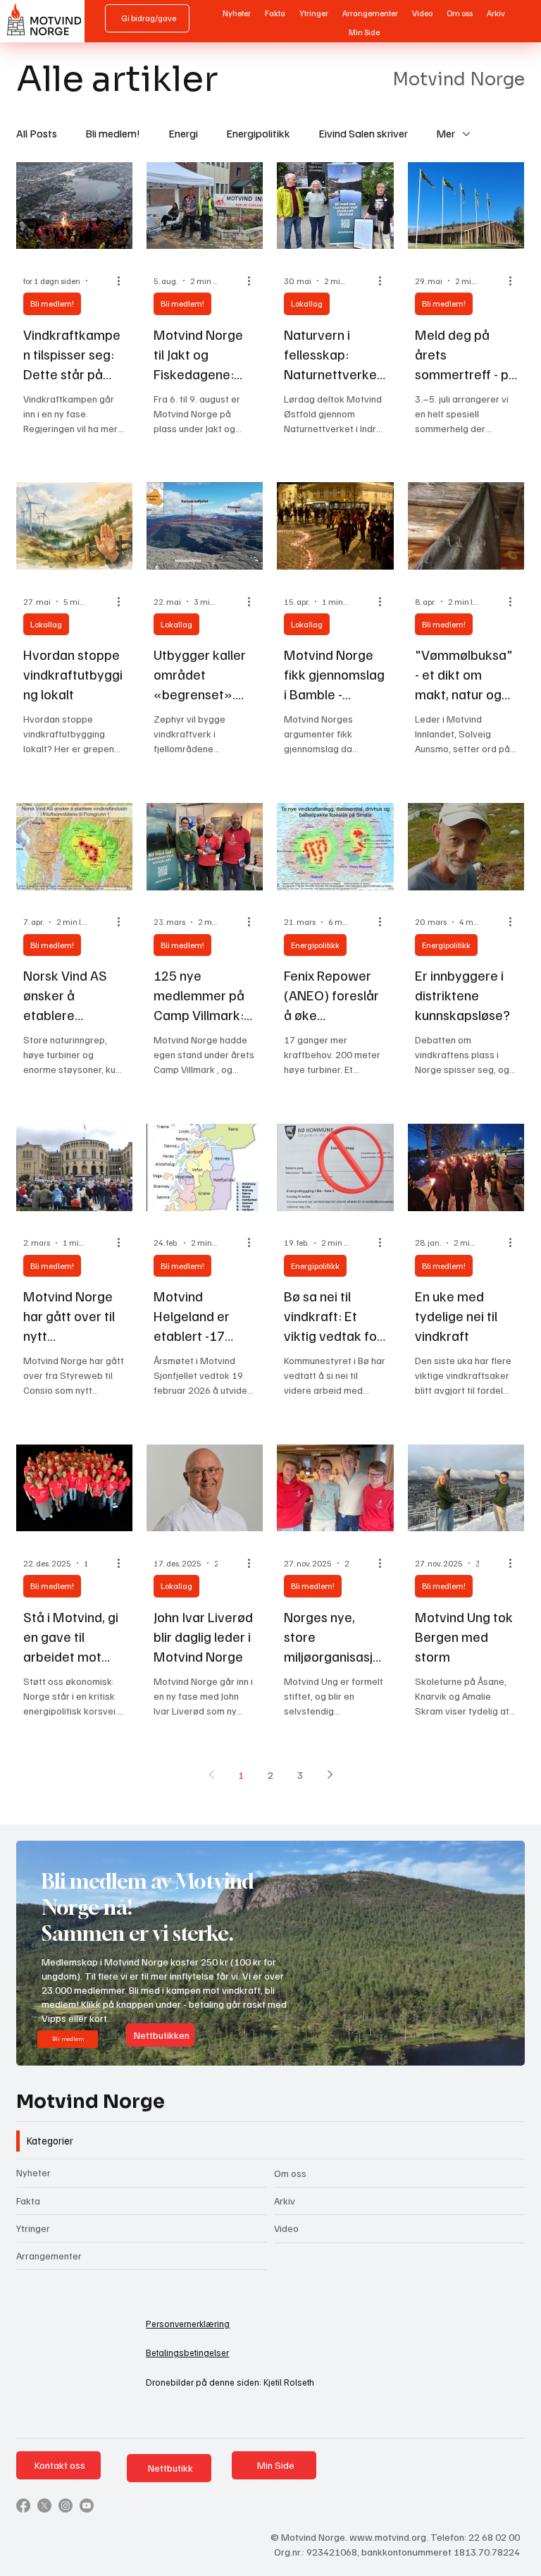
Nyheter (33, 2172)
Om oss (290, 2173)
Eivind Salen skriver (363, 133)
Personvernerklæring (188, 2324)
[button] (500, 2049)
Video (286, 2228)
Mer (446, 133)
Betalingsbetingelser (187, 2353)
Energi (183, 133)
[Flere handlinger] (123, 281)
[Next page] (330, 1774)
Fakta (28, 2201)
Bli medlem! (113, 133)
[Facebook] (23, 2506)
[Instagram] (66, 2506)
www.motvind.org (388, 2537)
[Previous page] (211, 1774)
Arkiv (285, 2201)
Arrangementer (49, 2256)
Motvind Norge (91, 2102)
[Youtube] (87, 2506)
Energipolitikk (258, 133)
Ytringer (33, 2228)
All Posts (37, 133)
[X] (44, 2506)
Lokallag (307, 303)
